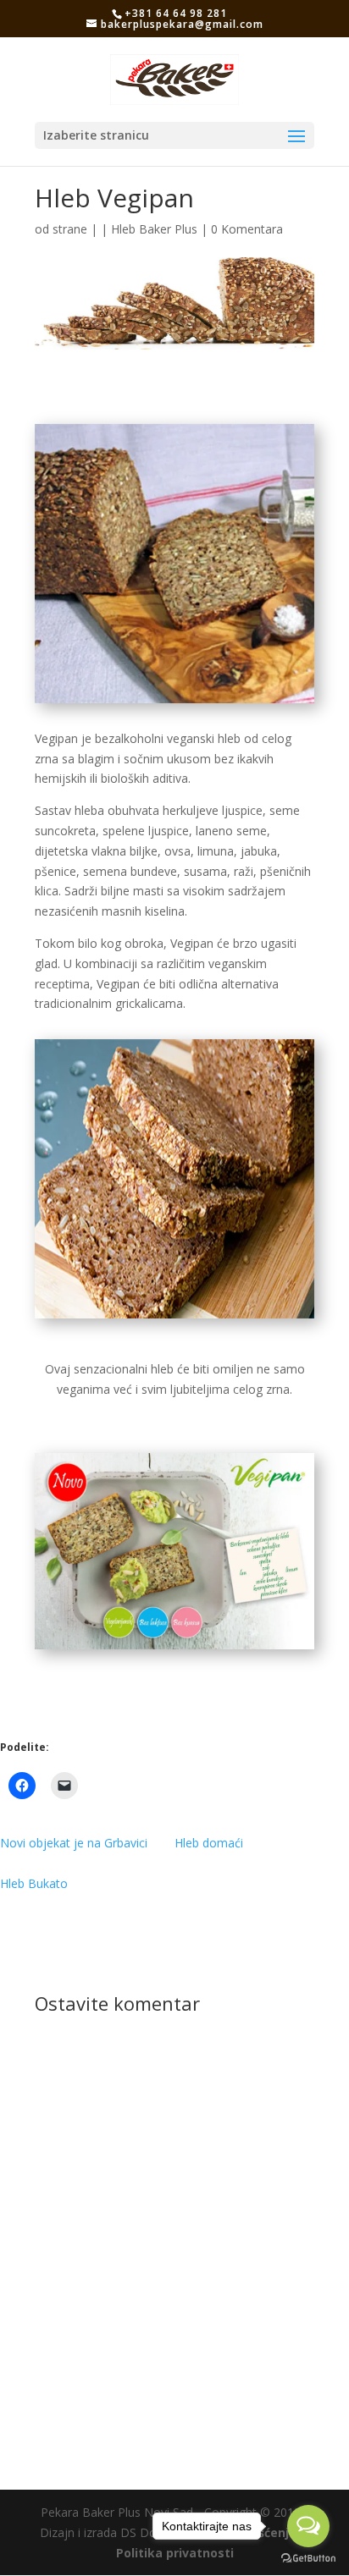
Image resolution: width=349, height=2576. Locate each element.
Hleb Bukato (34, 1883)
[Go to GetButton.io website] (308, 2559)
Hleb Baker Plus (154, 229)
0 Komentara (247, 229)
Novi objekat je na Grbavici (74, 1843)
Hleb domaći (209, 1843)
